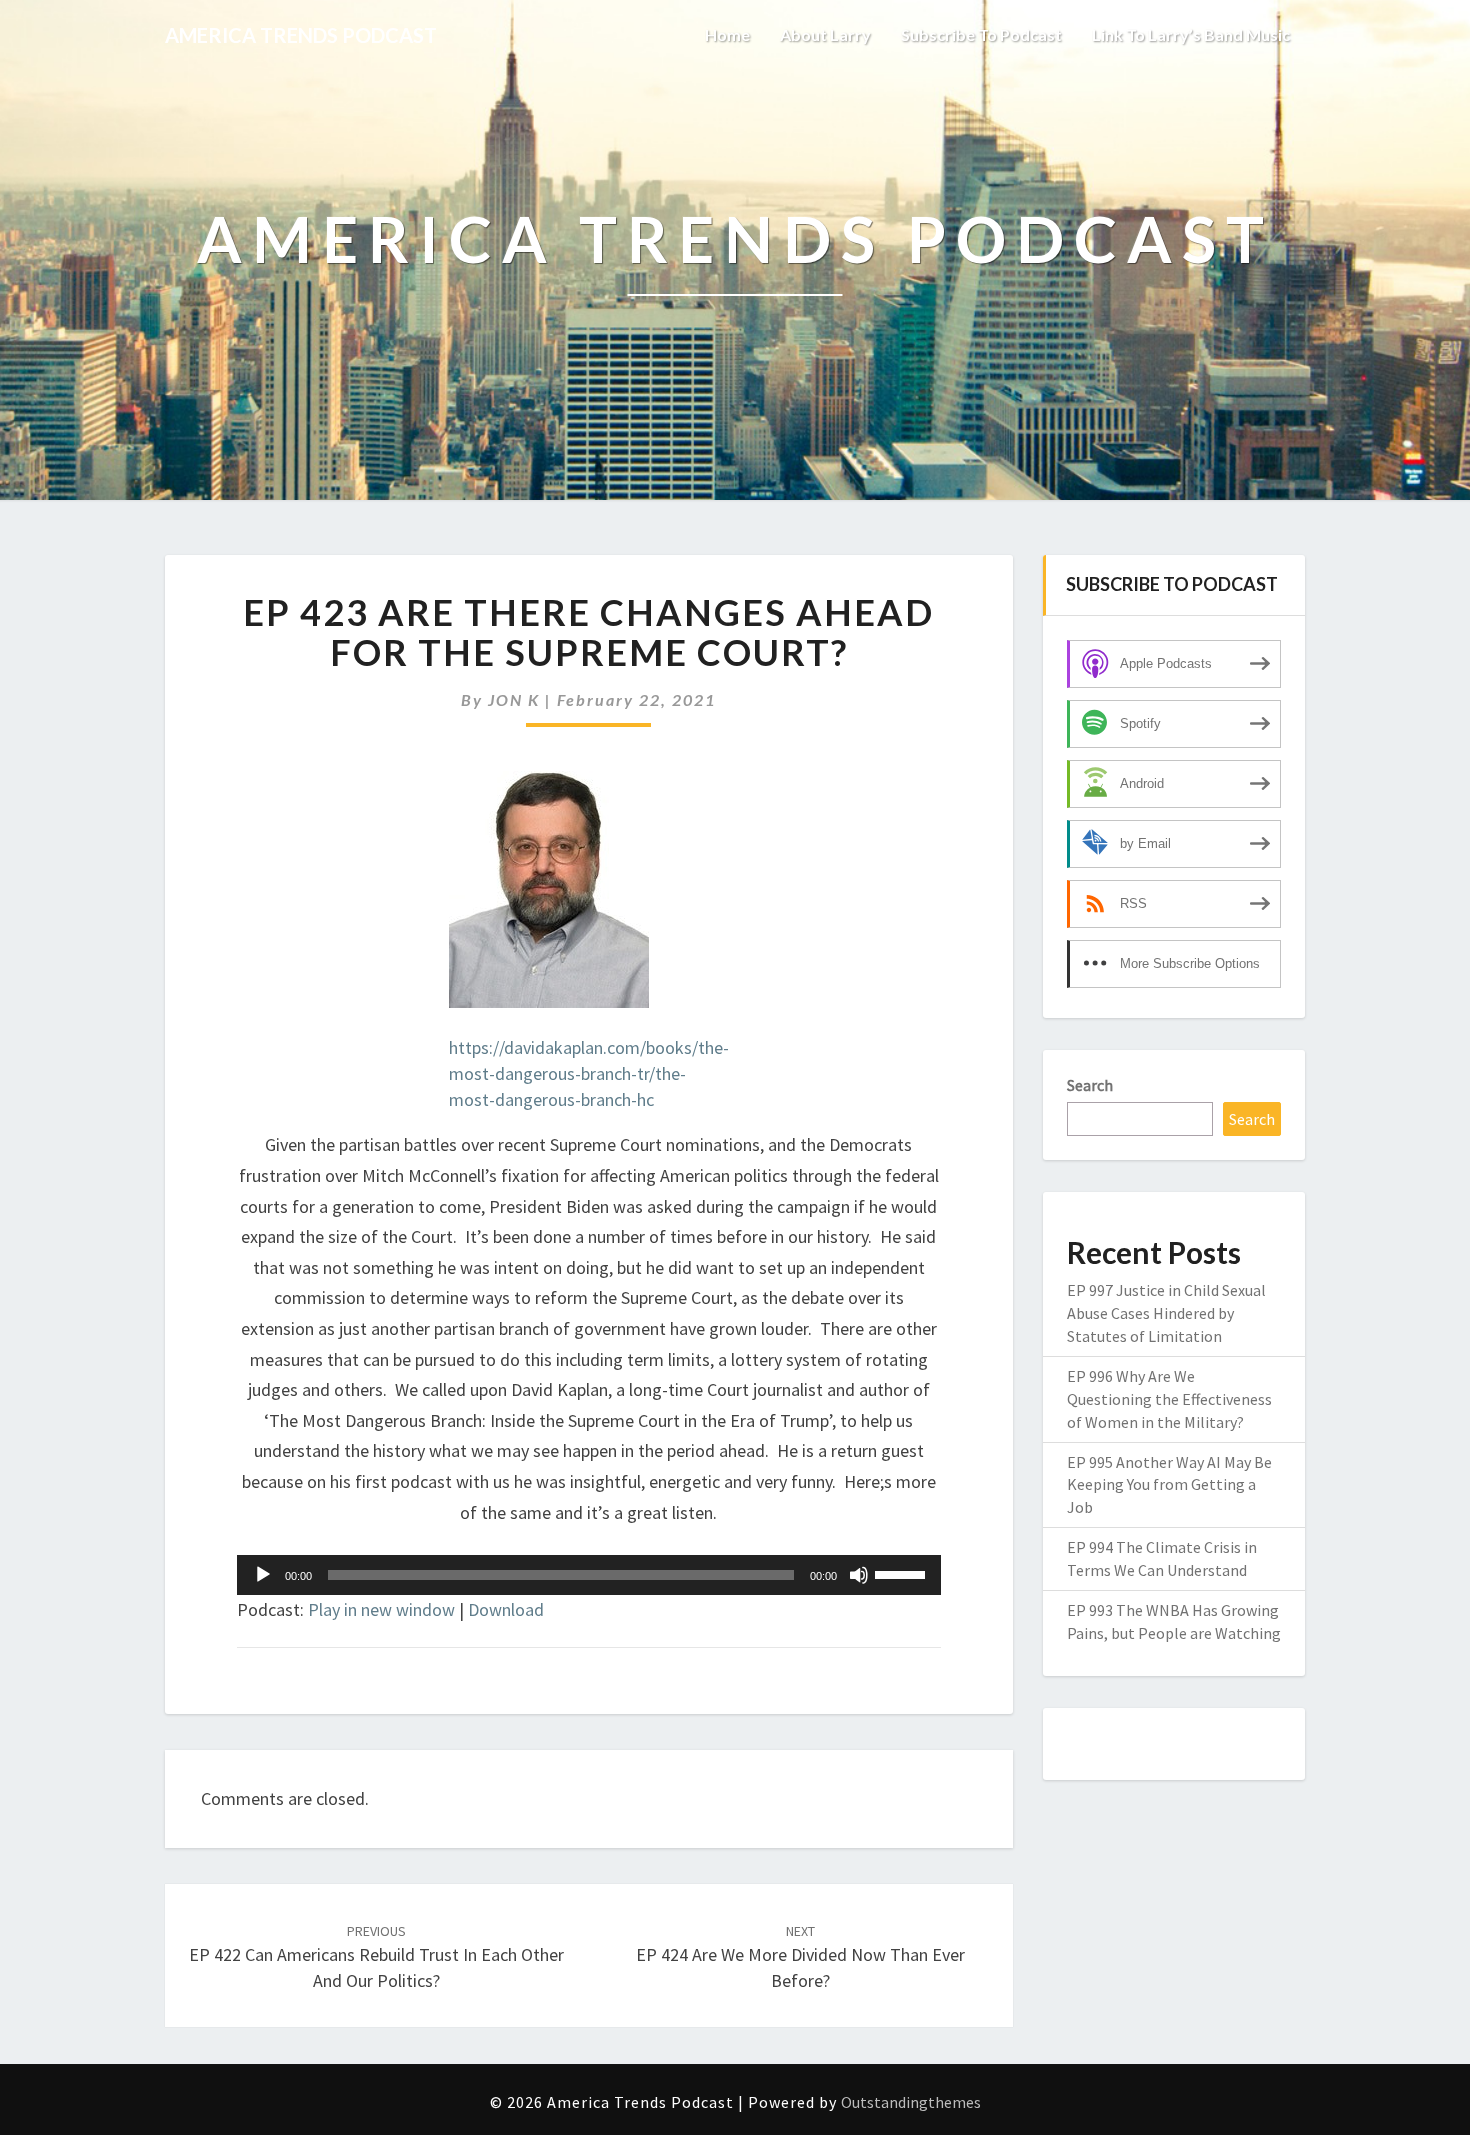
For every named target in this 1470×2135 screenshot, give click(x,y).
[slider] (903, 1573)
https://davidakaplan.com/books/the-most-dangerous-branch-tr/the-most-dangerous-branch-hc (589, 1073)
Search (1090, 1085)
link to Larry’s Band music (1191, 34)
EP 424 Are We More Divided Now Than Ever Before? (800, 1957)
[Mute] (859, 1575)
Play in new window (381, 1609)
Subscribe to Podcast (981, 34)
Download (506, 1609)
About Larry (825, 34)
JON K (514, 699)
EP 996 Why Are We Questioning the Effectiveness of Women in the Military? (1169, 1399)
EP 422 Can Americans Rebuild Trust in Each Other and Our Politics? (376, 1957)
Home (727, 34)
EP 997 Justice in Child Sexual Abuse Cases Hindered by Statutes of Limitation (1166, 1313)
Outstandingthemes (911, 2102)
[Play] (263, 1575)
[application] (589, 1575)
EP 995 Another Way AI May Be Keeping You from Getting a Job (1169, 1485)
